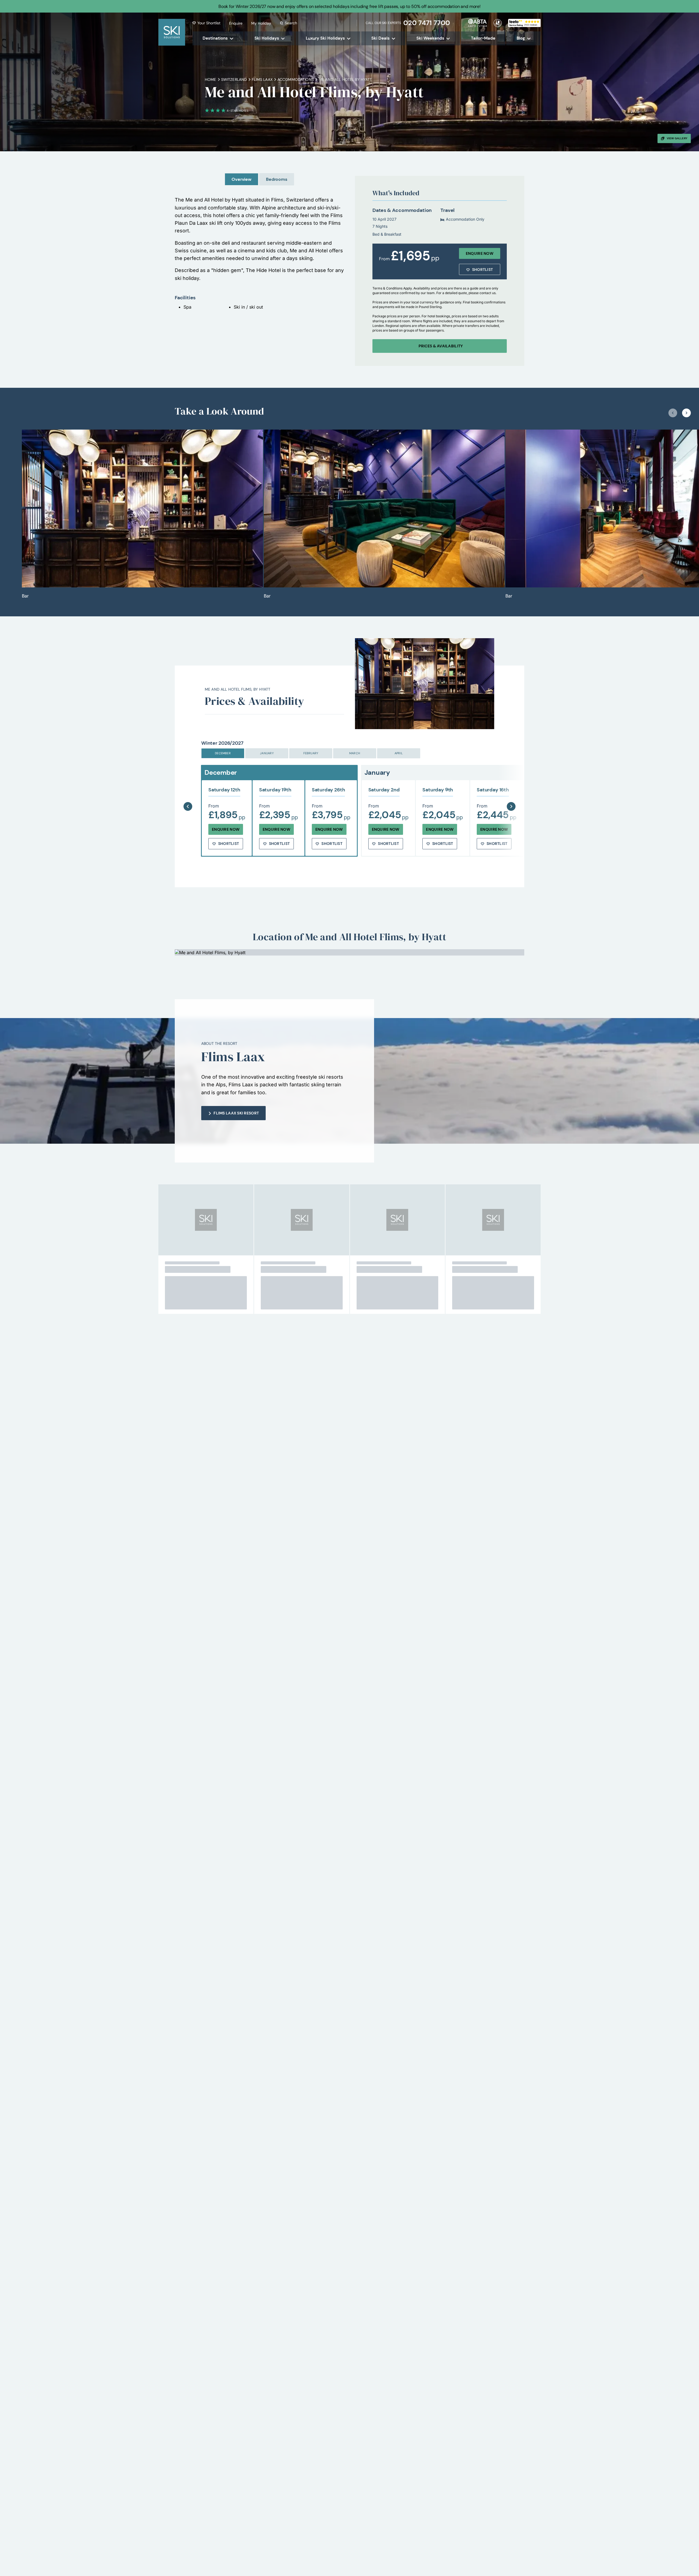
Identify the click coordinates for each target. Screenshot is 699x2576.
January (267, 753)
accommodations (296, 79)
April (399, 753)
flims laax (262, 79)
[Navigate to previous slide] (673, 413)
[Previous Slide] (188, 793)
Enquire (236, 23)
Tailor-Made (483, 38)
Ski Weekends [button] (430, 38)
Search (291, 23)
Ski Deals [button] (380, 38)
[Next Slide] (511, 793)
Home (211, 79)
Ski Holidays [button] (267, 38)
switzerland (234, 79)
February (311, 753)
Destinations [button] (215, 38)
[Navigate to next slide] (686, 413)
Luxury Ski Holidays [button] (325, 38)
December (223, 753)
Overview (242, 179)
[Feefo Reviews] (524, 22)
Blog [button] (521, 38)
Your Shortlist (209, 23)
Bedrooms (277, 179)
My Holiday (261, 23)
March (355, 753)
